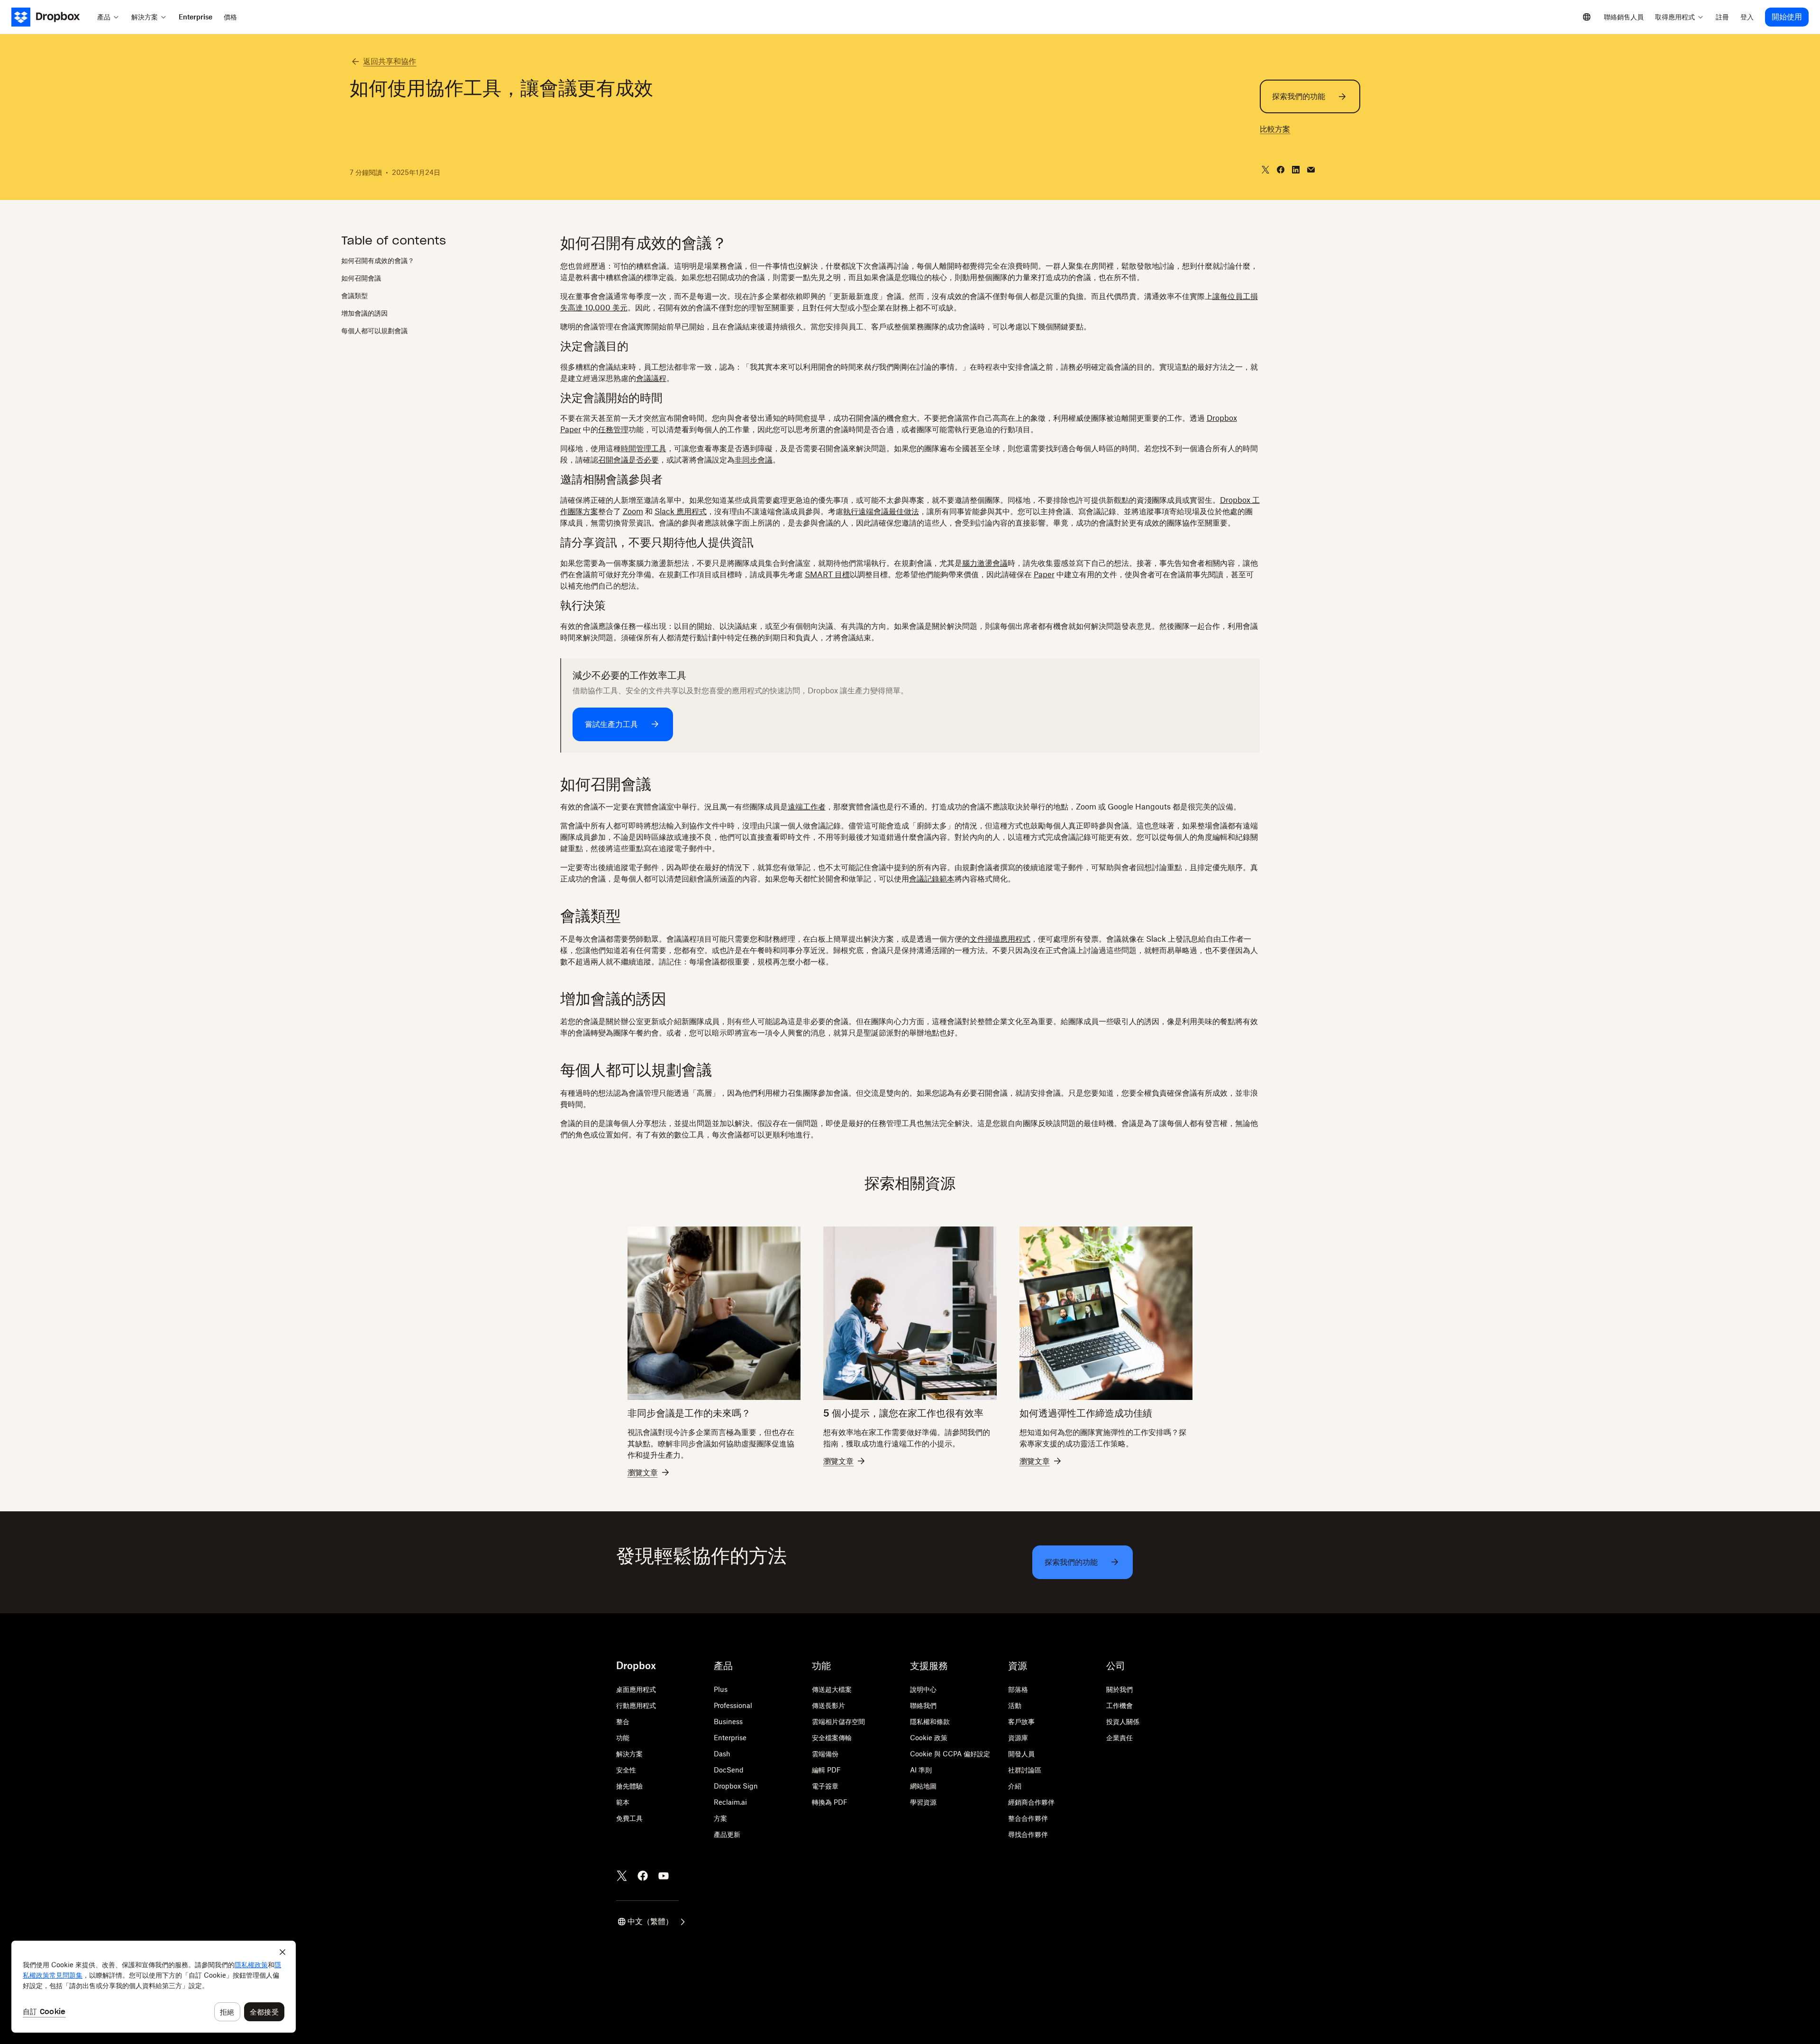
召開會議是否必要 (628, 460)
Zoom (633, 511)
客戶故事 (1021, 1722)
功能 (623, 1738)
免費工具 (629, 1818)
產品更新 (727, 1834)
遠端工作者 (807, 807)
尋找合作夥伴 (1028, 1834)
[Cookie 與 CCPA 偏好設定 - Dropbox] (154, 1987)
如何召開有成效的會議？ (378, 260)
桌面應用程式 (636, 1689)
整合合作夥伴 (1028, 1818)
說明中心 (923, 1689)
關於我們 (1119, 1689)
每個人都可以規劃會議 (374, 331)
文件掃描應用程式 (1000, 939)
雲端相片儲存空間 (838, 1722)
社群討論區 (1025, 1770)
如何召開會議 (361, 278)
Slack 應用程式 (681, 511)
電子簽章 (825, 1786)
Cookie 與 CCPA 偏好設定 (950, 1754)
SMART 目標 (827, 574)
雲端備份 (825, 1754)
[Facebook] (643, 1876)
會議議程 (651, 378)
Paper (1044, 574)
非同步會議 (754, 460)
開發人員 (1021, 1754)
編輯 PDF (826, 1770)
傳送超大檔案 (832, 1689)
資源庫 (1018, 1738)
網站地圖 (923, 1786)
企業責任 (1119, 1738)
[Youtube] (664, 1876)
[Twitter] (622, 1876)
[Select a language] (1587, 17)
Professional (733, 1705)
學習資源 (923, 1802)
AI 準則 (921, 1770)
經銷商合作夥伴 (1031, 1802)
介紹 (1015, 1786)
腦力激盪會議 (985, 563)
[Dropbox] (51, 17)
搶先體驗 (629, 1786)
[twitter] (1265, 170)
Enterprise (730, 1738)
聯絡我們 (923, 1705)
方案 (720, 1818)
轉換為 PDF (830, 1802)
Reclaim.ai (730, 1802)
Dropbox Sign (736, 1786)
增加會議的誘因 (364, 313)
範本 (623, 1802)
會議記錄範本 (932, 879)
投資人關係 (1123, 1722)
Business (728, 1722)
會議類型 (355, 295)
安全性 (626, 1770)
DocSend (729, 1770)
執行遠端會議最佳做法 (881, 511)
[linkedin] (1296, 170)
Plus (721, 1689)
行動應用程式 (636, 1705)
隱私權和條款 (930, 1722)
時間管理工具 (644, 448)
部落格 (1018, 1689)
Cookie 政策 (929, 1738)
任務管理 (613, 429)
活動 (1015, 1705)
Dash (722, 1754)
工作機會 (1119, 1705)
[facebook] (1281, 170)
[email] (1311, 170)
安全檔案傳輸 (832, 1738)
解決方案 (629, 1754)
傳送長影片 (828, 1705)
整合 (623, 1722)
